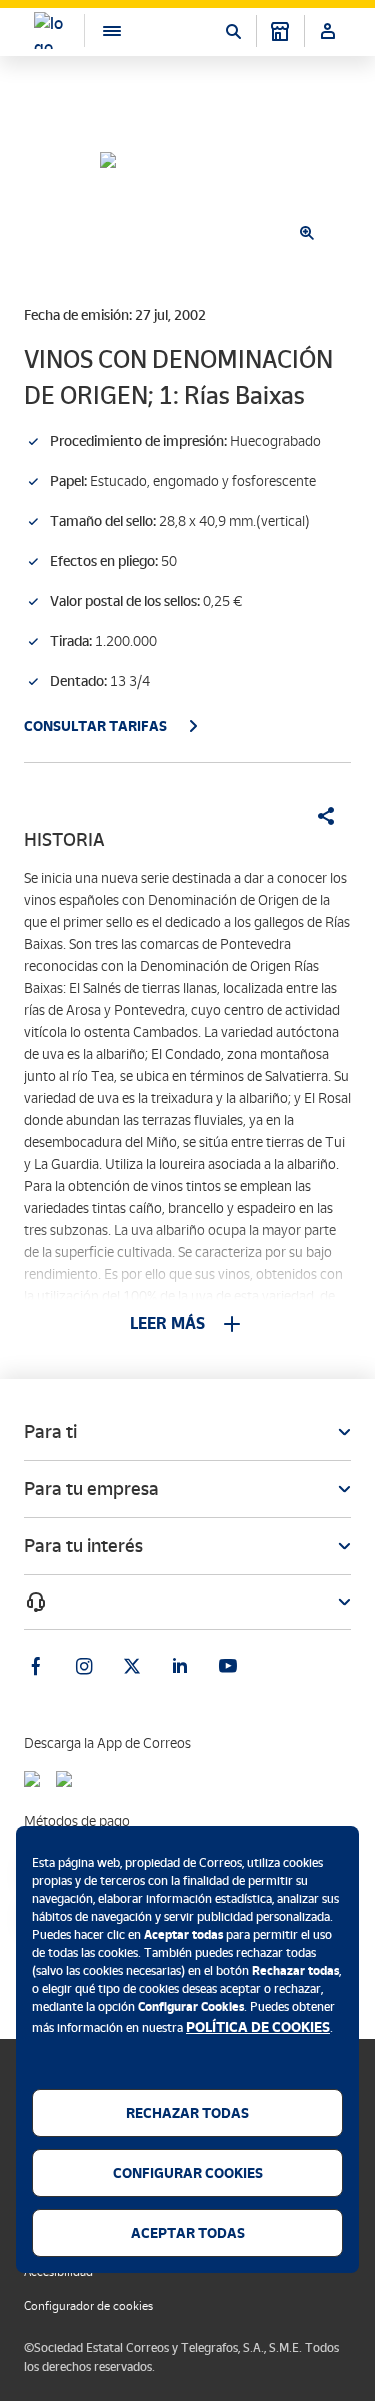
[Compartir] (319, 816)
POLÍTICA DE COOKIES (258, 2027)
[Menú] (102, 30)
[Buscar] (233, 31)
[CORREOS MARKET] (280, 31)
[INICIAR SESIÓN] (328, 31)
